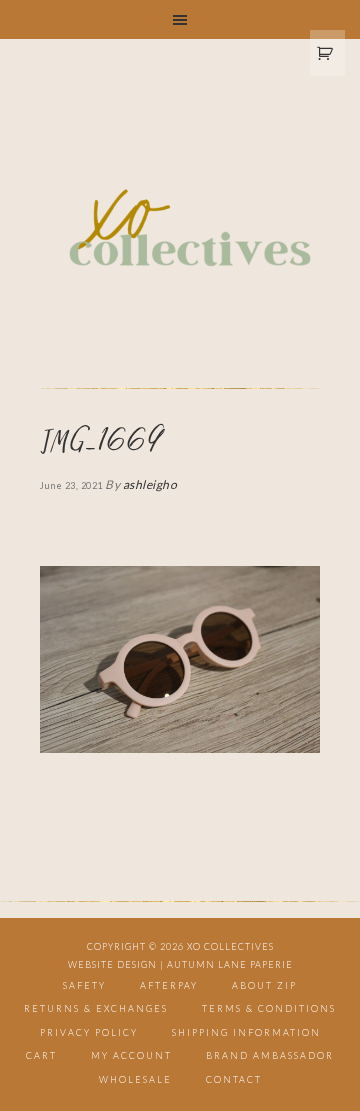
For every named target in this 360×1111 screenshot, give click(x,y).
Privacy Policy (89, 1032)
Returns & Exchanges (96, 1008)
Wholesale (135, 1079)
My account (131, 1055)
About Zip (264, 985)
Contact (234, 1079)
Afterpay (169, 985)
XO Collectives (180, 229)
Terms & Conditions (269, 1008)
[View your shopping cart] (328, 53)
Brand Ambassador (270, 1055)
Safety (84, 985)
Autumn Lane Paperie (230, 964)
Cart (41, 1055)
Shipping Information (246, 1032)
